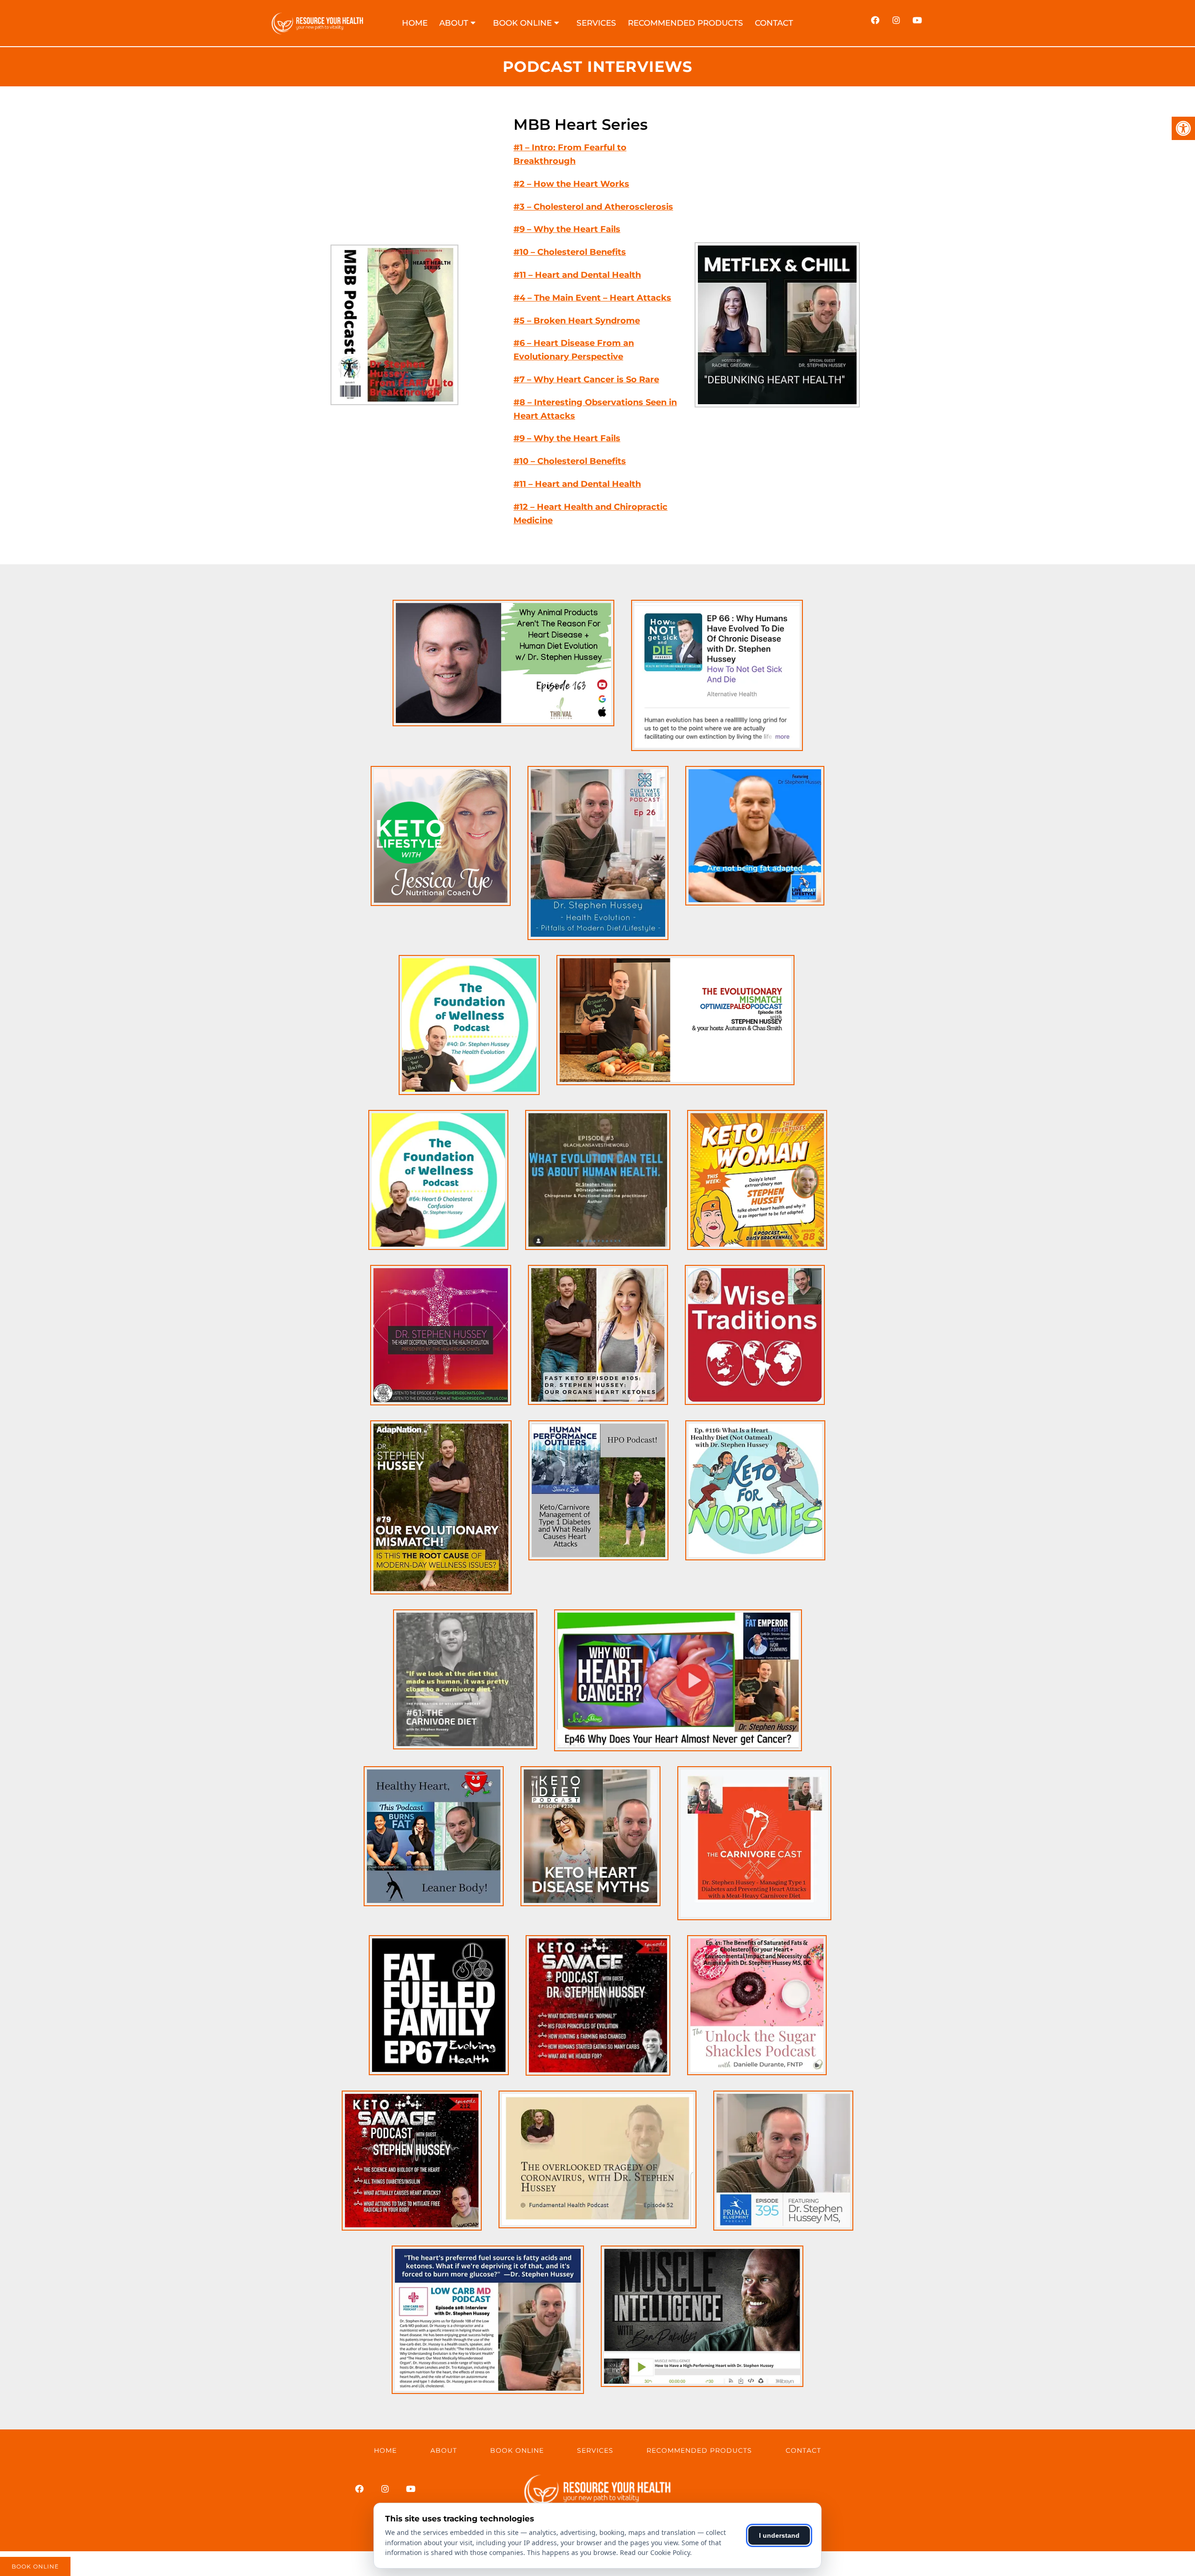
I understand (779, 2535)
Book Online (522, 23)
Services (596, 23)
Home (415, 23)
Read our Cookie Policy (655, 2552)
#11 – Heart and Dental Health (577, 275)
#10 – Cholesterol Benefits (570, 252)
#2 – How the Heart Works (571, 184)
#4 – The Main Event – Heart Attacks (592, 298)
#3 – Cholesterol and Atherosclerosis (593, 207)
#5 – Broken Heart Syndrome (577, 321)
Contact (774, 23)
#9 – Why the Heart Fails (567, 229)
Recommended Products (685, 23)
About (444, 2450)
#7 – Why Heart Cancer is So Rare (586, 379)
